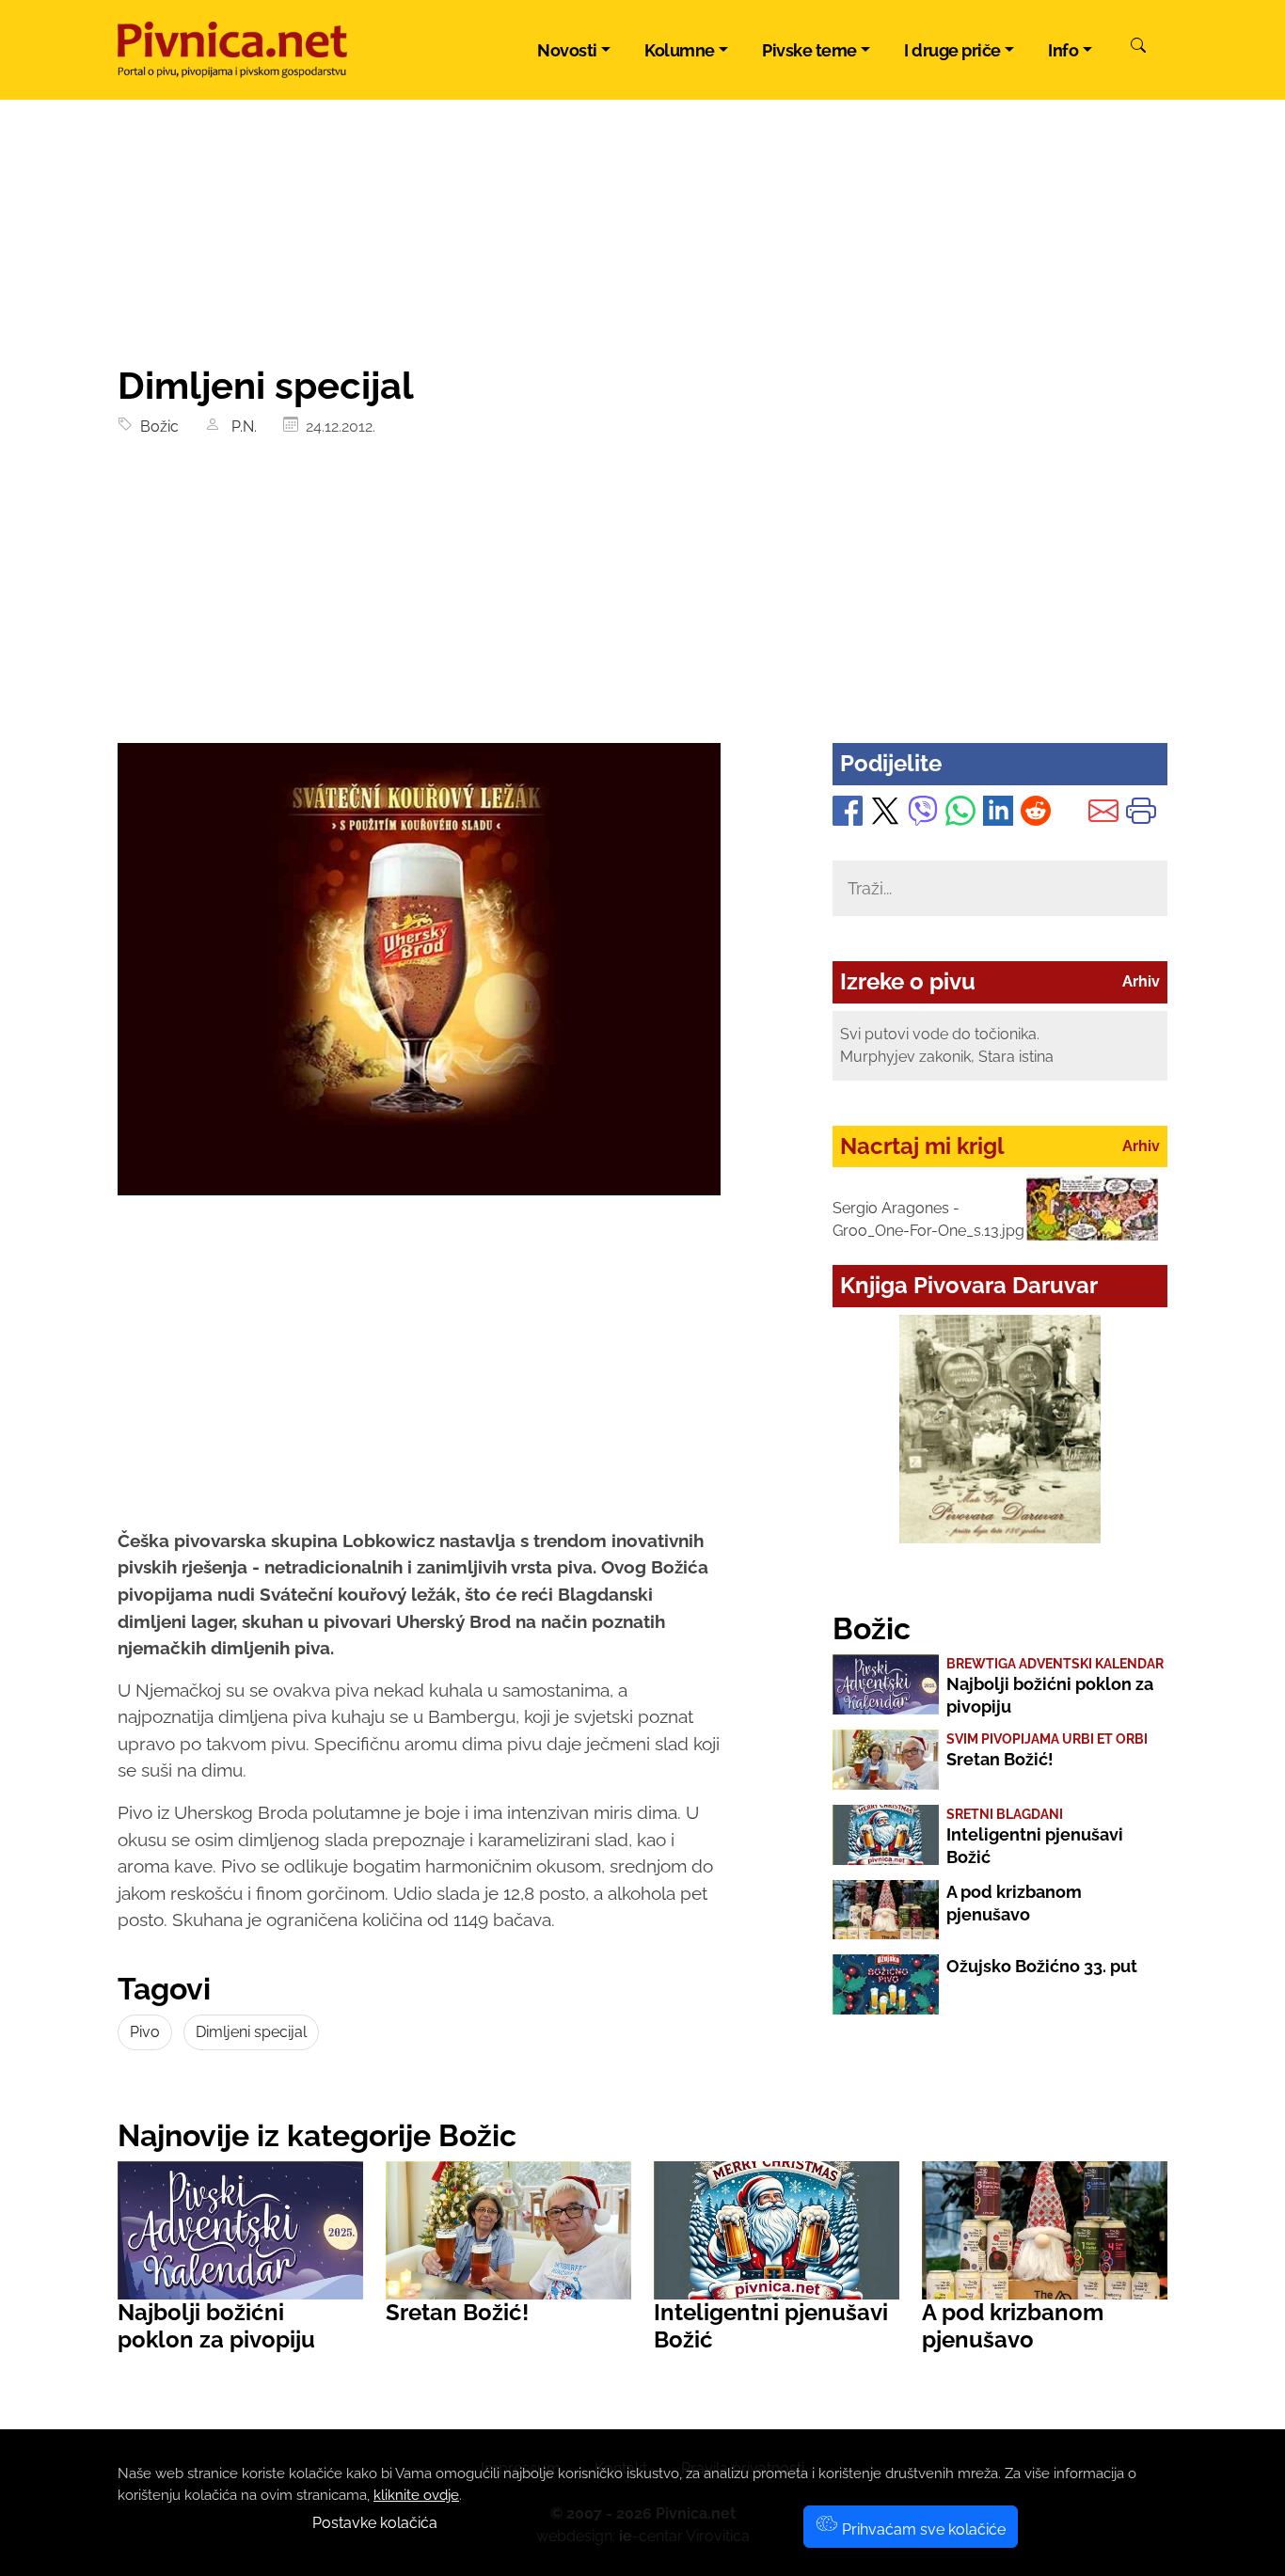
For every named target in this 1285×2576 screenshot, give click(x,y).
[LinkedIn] (998, 815)
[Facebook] (848, 815)
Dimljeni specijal (251, 2032)
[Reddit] (1036, 815)
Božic (156, 427)
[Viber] (923, 815)
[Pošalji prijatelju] (1103, 815)
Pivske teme (809, 50)
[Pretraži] (1138, 48)
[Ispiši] (1141, 815)
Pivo (145, 2032)
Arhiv (1141, 981)
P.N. (240, 427)
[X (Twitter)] (885, 815)
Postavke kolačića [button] (375, 2523)
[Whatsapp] (960, 815)
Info (1063, 50)
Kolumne (680, 50)
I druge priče (952, 50)
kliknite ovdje (416, 2495)
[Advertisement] (642, 602)
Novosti (567, 50)
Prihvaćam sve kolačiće (922, 2529)
